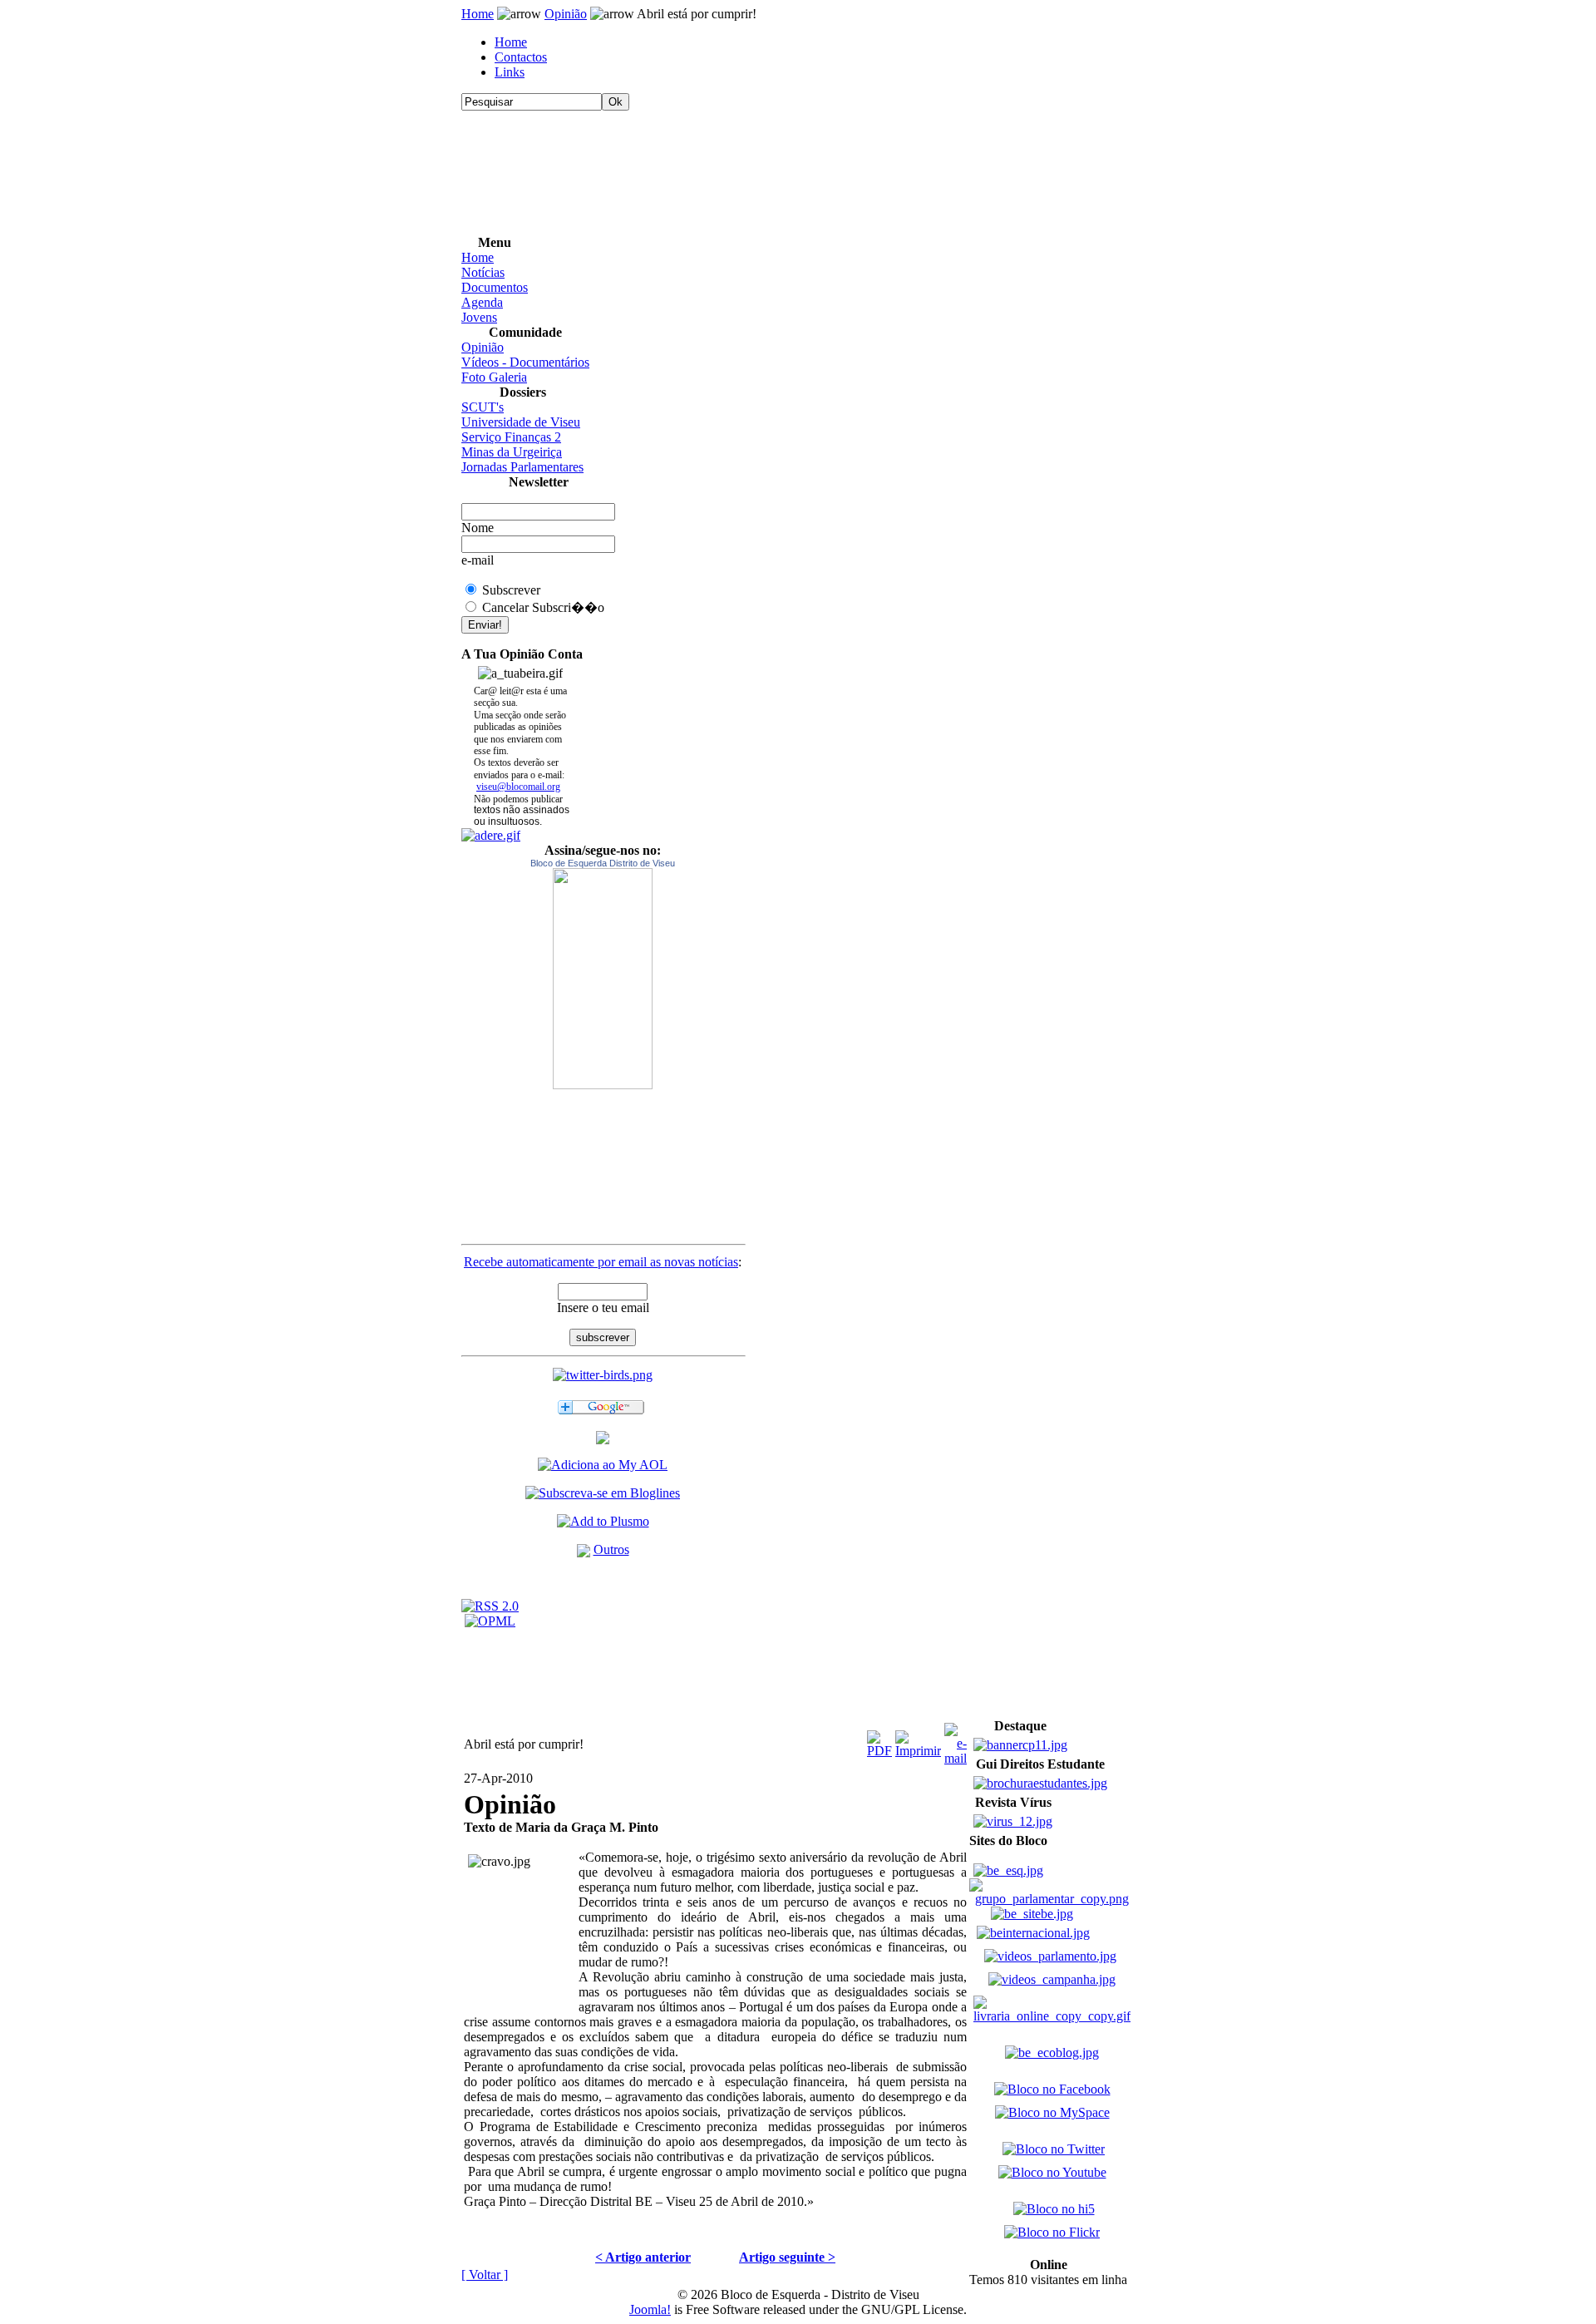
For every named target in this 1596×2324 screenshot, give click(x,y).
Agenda (482, 302)
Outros (611, 1549)
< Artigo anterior (643, 2257)
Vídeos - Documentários (525, 362)
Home (478, 14)
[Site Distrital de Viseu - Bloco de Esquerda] (603, 1440)
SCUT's (483, 407)
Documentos (495, 287)
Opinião (566, 14)
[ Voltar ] (485, 2275)
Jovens (479, 317)
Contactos (521, 57)
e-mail (478, 560)
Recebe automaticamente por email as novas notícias (601, 1262)
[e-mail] (956, 1740)
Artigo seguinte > (787, 2257)
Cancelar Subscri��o (543, 607)
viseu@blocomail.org (518, 787)
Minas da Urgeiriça (512, 452)
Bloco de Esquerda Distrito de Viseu (603, 863)
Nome (478, 528)
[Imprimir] (918, 1740)
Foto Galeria (494, 377)
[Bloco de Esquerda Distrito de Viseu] (603, 979)
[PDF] (879, 1740)
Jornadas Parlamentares (522, 467)
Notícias (483, 272)
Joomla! (650, 2309)
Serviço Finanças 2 (511, 437)
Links (510, 72)
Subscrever (511, 590)
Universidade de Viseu (521, 422)
